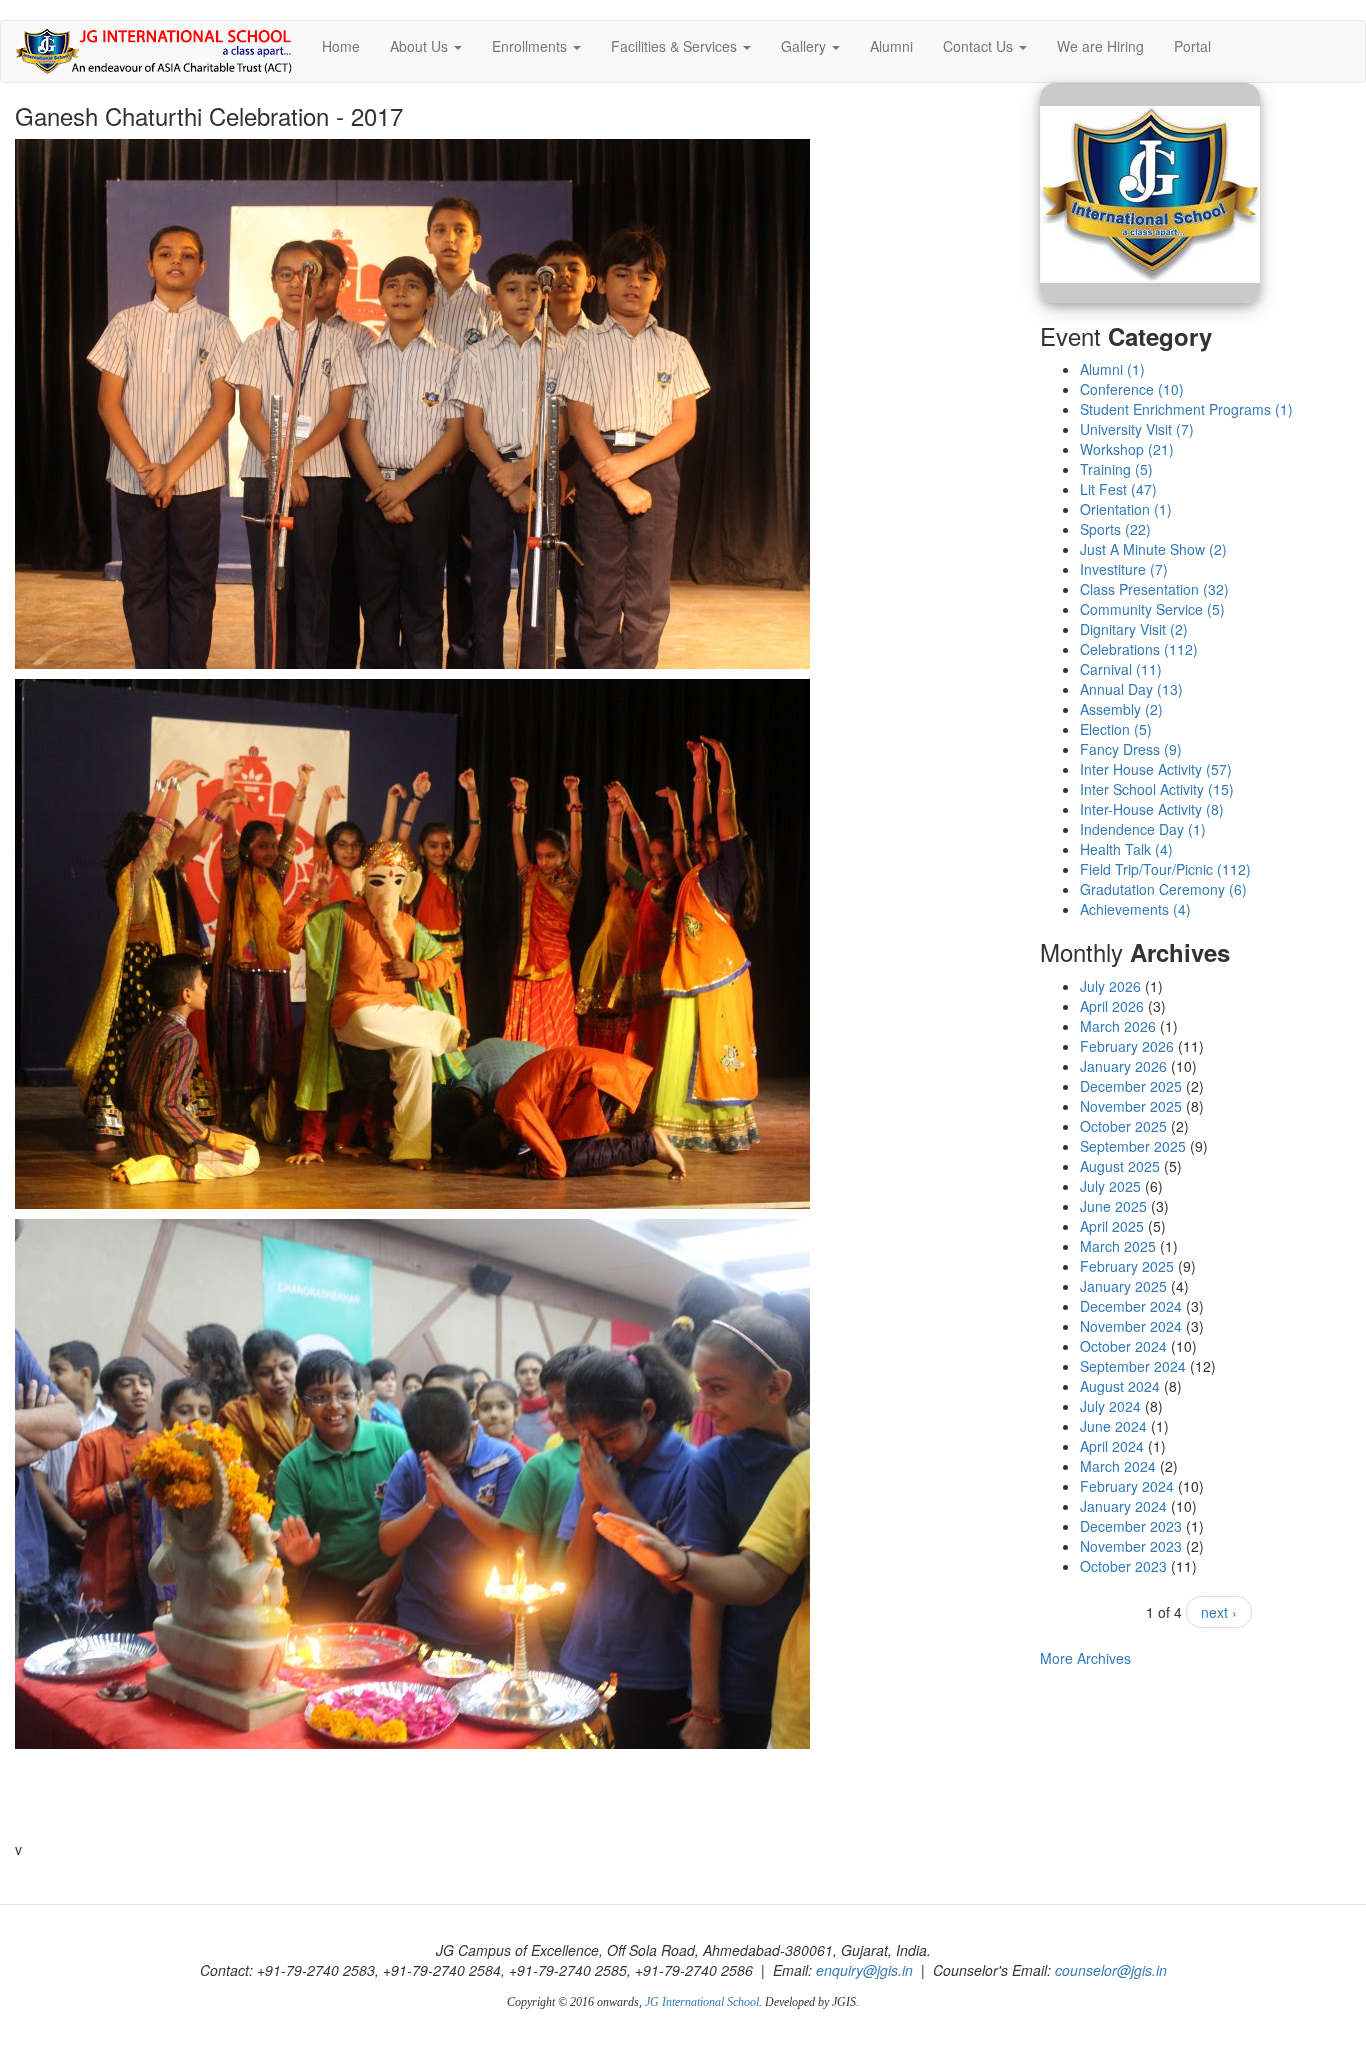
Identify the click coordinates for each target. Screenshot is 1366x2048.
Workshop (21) (1127, 449)
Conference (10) (1132, 389)
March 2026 (1118, 1026)
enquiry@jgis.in (864, 1970)
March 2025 (1118, 1246)
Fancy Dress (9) (1131, 749)
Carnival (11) (1121, 669)
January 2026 (1123, 1066)
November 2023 (1131, 1546)
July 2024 (1110, 1406)
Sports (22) (1115, 529)
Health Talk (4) (1126, 849)
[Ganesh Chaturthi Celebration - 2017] (1196, 193)
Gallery (805, 46)
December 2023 (1131, 1526)
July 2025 (1110, 1186)
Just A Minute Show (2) (1153, 549)
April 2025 (1112, 1226)
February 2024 (1127, 1486)
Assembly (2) (1121, 709)
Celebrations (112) (1139, 649)
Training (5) (1116, 469)
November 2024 (1131, 1326)
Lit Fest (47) (1118, 489)
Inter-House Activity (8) (1152, 809)
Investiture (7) (1124, 569)
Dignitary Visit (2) (1134, 629)
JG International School (702, 2002)
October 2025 (1123, 1126)
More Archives (1085, 1658)
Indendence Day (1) (1143, 829)
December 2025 (1131, 1086)
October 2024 (1123, 1346)
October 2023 (1123, 1566)
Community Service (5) (1152, 609)
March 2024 (1118, 1466)
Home (341, 46)
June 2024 (1113, 1426)
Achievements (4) (1135, 909)
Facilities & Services (676, 46)
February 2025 (1127, 1266)
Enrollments (531, 46)
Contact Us (980, 46)
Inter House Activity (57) (1156, 769)
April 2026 (1112, 1006)
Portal (1192, 46)
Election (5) (1116, 729)
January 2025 (1123, 1286)
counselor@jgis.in (1111, 1970)
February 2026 (1127, 1046)
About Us (421, 46)
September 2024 (1133, 1366)
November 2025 (1131, 1106)
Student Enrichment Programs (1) (1186, 409)
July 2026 (1110, 986)
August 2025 (1120, 1166)
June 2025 (1113, 1206)
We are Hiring (1100, 46)
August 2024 (1120, 1386)
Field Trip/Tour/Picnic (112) (1165, 869)
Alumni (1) (1112, 369)
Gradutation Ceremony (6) (1163, 889)
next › (1219, 1612)
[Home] (161, 51)
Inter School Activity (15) (1157, 789)
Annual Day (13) (1131, 689)
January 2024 (1123, 1506)
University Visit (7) (1137, 429)
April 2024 (1112, 1446)
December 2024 (1131, 1306)
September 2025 (1133, 1146)
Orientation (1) (1126, 509)
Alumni (891, 46)
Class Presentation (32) (1154, 589)
